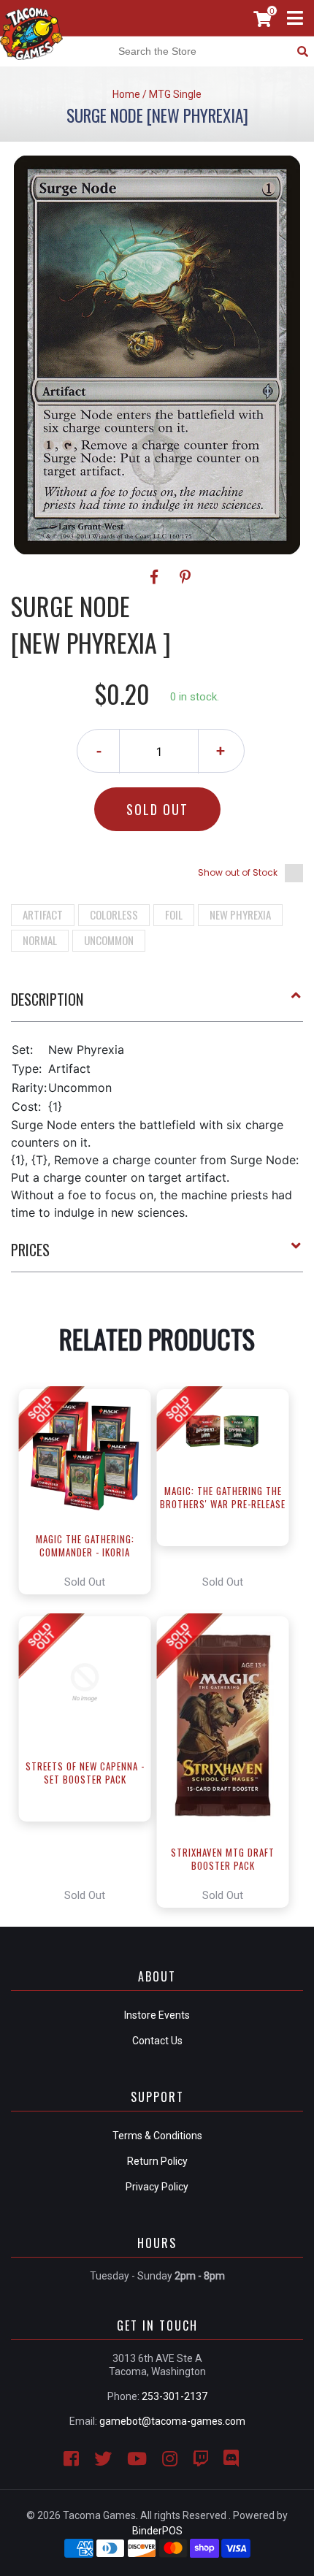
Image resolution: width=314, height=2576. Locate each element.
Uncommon (109, 940)
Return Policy (157, 2161)
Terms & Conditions (157, 2136)
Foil (174, 914)
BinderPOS (157, 2531)
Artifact (43, 914)
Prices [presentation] (30, 1250)
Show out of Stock (238, 872)
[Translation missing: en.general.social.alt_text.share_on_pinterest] (185, 577)
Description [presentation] (47, 999)
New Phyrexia (240, 914)
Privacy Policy (157, 2187)
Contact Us (157, 2041)
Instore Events (157, 2015)
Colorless (114, 914)
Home (126, 94)
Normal (40, 940)
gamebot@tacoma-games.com (172, 2421)
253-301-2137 (175, 2396)
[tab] (157, 1005)
